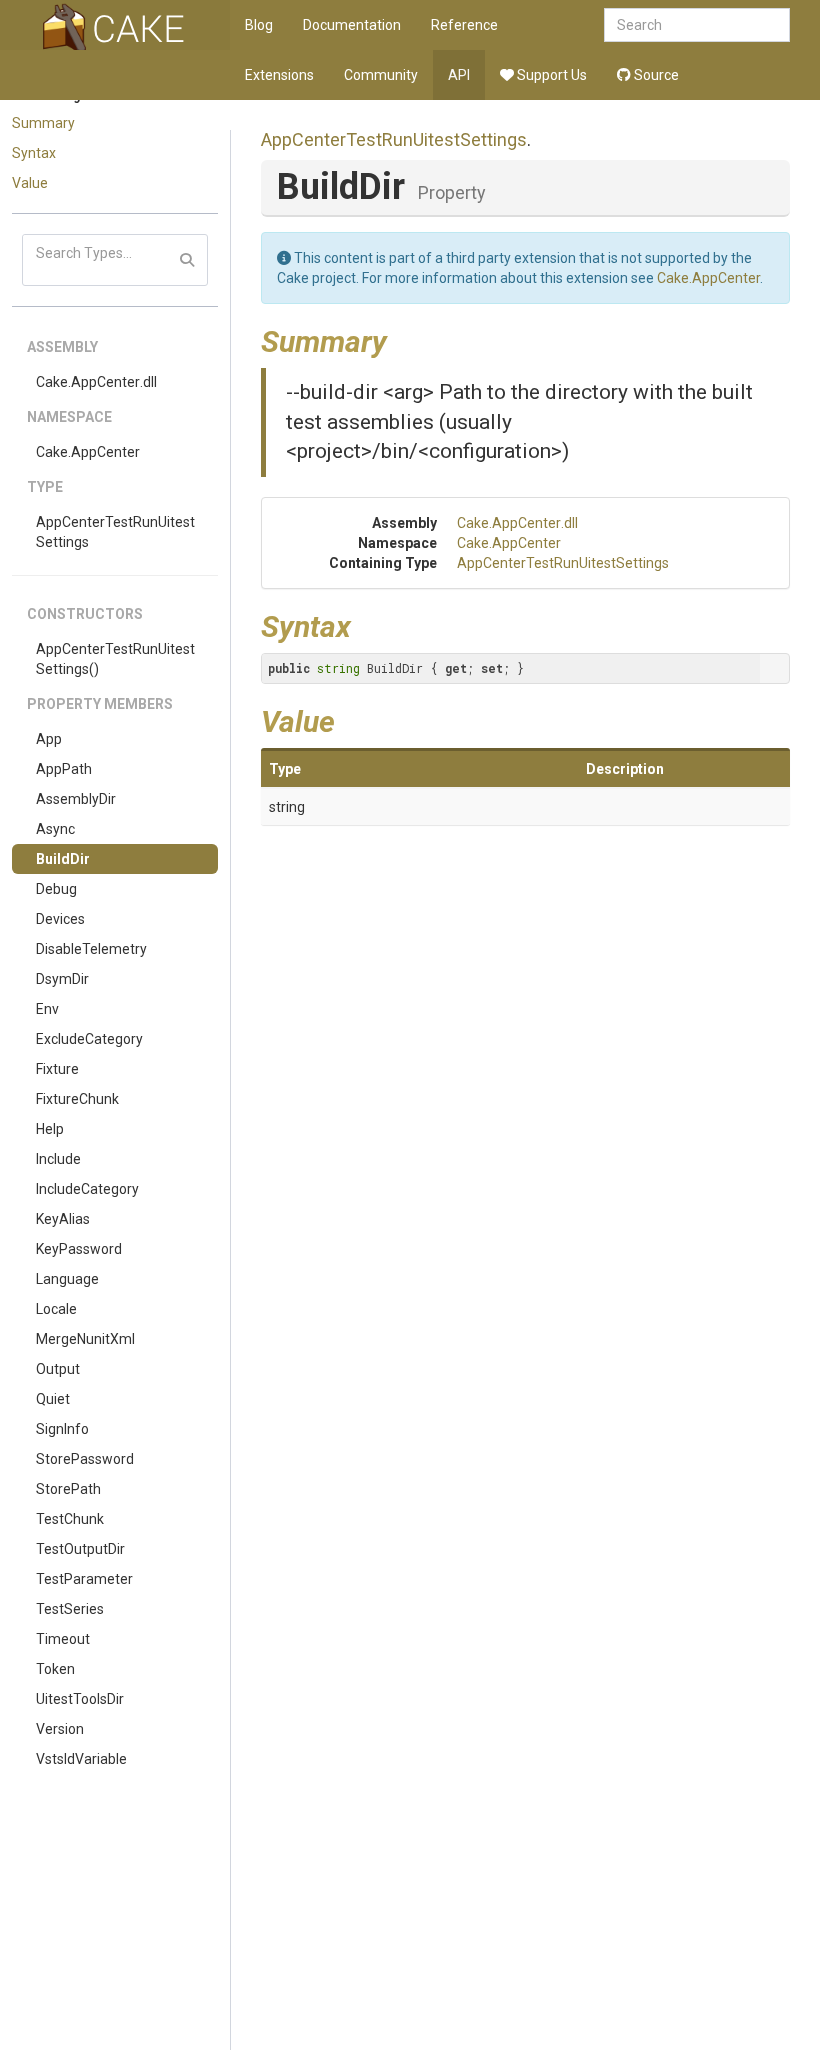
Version (60, 1729)
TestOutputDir (80, 1549)
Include (58, 1159)
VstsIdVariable (81, 1759)
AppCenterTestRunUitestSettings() (115, 659)
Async (55, 829)
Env (47, 1009)
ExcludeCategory (89, 1039)
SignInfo (62, 1429)
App (49, 739)
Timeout (63, 1639)
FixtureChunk (77, 1099)
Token (55, 1669)
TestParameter (84, 1579)
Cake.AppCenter (88, 452)
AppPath (64, 769)
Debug (56, 889)
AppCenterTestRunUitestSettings (115, 532)
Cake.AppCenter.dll (96, 382)
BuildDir (63, 859)
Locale (56, 1309)
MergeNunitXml (85, 1339)
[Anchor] (402, 339)
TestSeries (70, 1609)
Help (50, 1129)
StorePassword (85, 1459)
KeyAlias (63, 1219)
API (459, 75)
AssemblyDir (76, 799)
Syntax (34, 153)
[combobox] (697, 25)
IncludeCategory (87, 1189)
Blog (259, 25)
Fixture (57, 1069)
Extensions (279, 75)
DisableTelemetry (91, 949)
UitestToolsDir (80, 1699)
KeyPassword (79, 1249)
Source (655, 75)
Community (381, 75)
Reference (464, 25)
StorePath (68, 1489)
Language (67, 1279)
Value (30, 183)
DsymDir (62, 979)
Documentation (352, 25)
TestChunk (70, 1519)
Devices (60, 919)
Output (58, 1369)
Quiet (53, 1399)
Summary (43, 123)
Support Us (550, 75)
